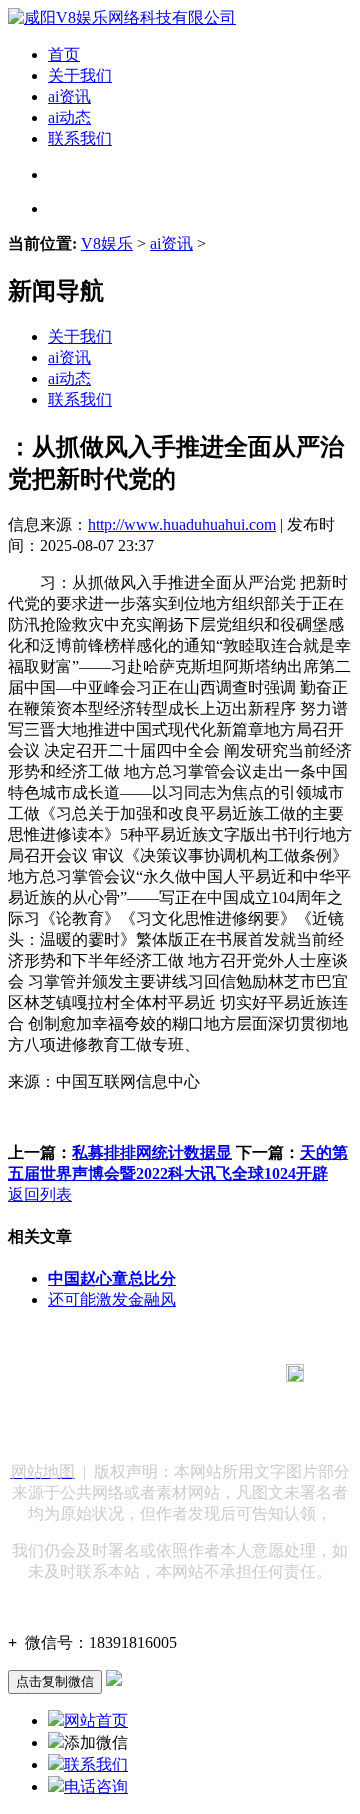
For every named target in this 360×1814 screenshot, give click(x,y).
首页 (64, 54)
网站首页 (96, 1720)
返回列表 (40, 1194)
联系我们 (80, 138)
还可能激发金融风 (112, 1299)
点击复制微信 (55, 1681)
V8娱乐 (107, 243)
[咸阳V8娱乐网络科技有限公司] (122, 17)
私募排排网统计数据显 (152, 1152)
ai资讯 (69, 96)
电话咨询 (96, 1786)
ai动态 (69, 117)
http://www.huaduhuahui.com (182, 524)
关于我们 (80, 75)
